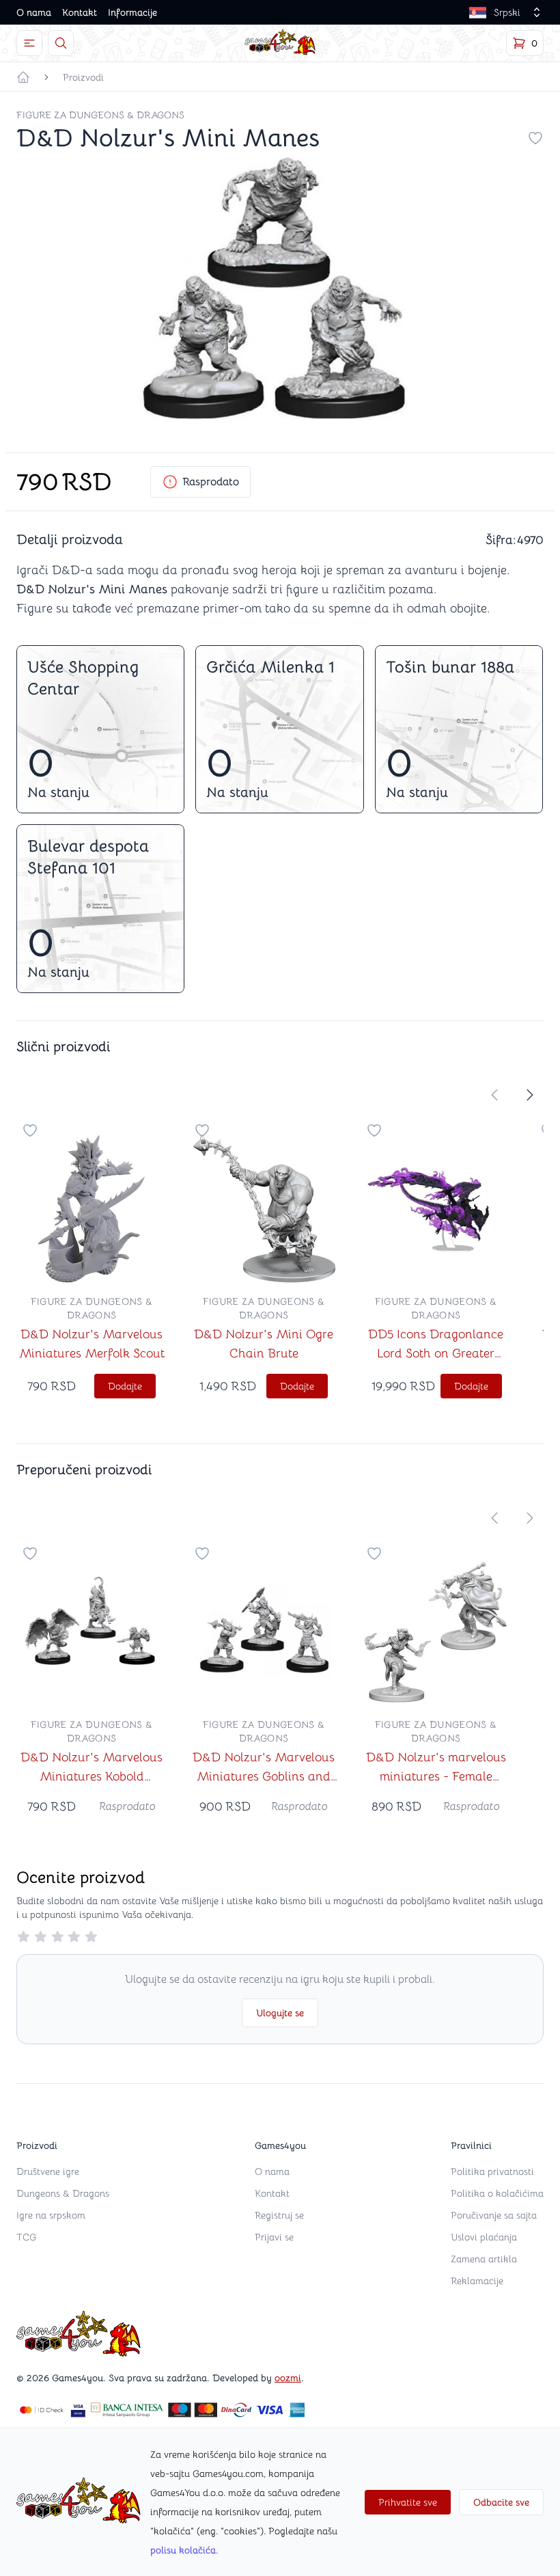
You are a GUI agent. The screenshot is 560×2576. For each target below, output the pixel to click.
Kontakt (80, 12)
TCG (26, 2237)
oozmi (288, 2378)
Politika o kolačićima (497, 2193)
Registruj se (279, 2215)
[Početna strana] (23, 77)
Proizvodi (83, 77)
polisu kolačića (183, 2550)
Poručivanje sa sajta (494, 2215)
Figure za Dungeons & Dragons (100, 115)
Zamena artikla (484, 2259)
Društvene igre (48, 2171)
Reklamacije (477, 2281)
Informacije (132, 12)
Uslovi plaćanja (484, 2237)
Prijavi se (274, 2237)
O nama (34, 12)
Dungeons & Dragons (63, 2193)
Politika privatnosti (492, 2171)
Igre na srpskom (51, 2215)
